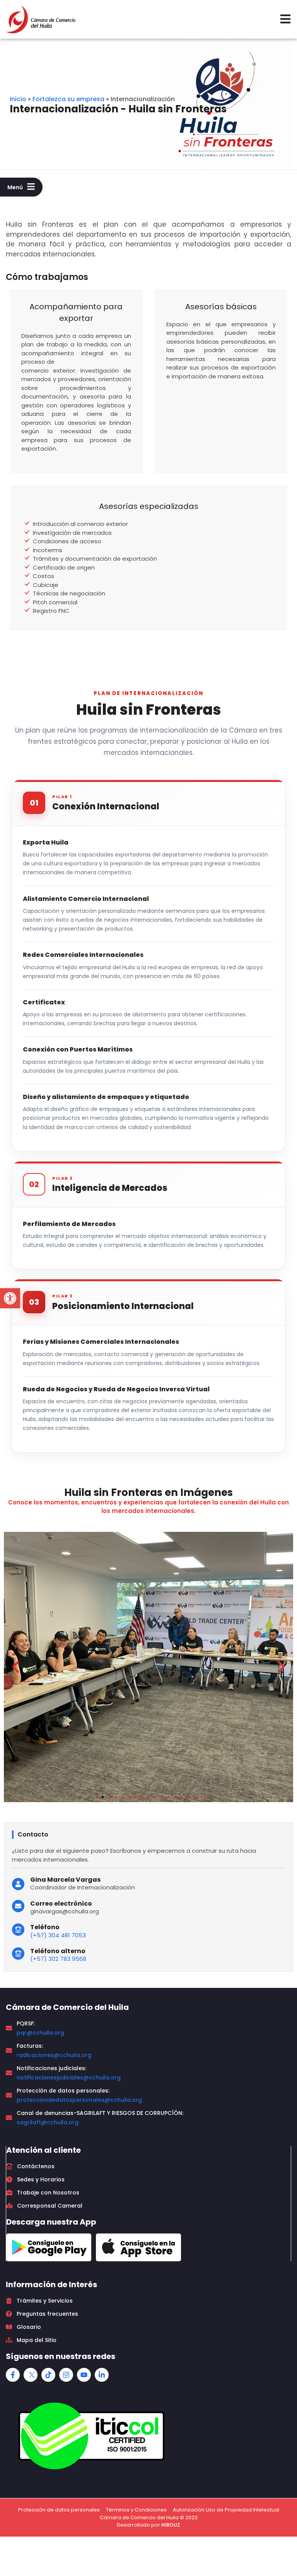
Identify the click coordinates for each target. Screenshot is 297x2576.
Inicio (18, 99)
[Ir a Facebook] (13, 2375)
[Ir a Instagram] (66, 2375)
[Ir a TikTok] (48, 2375)
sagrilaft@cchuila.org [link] (48, 2122)
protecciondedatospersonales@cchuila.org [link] (79, 2100)
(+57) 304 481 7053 (58, 1935)
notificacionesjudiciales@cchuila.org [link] (69, 2077)
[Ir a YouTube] (84, 2375)
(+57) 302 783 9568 (58, 1959)
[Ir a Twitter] (31, 2375)
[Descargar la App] (49, 2247)
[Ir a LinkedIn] (102, 2375)
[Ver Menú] (285, 19)
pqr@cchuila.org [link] (40, 2033)
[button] (10, 1298)
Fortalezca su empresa (68, 99)
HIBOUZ (171, 2525)
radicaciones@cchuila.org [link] (54, 2055)
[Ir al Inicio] (41, 19)
